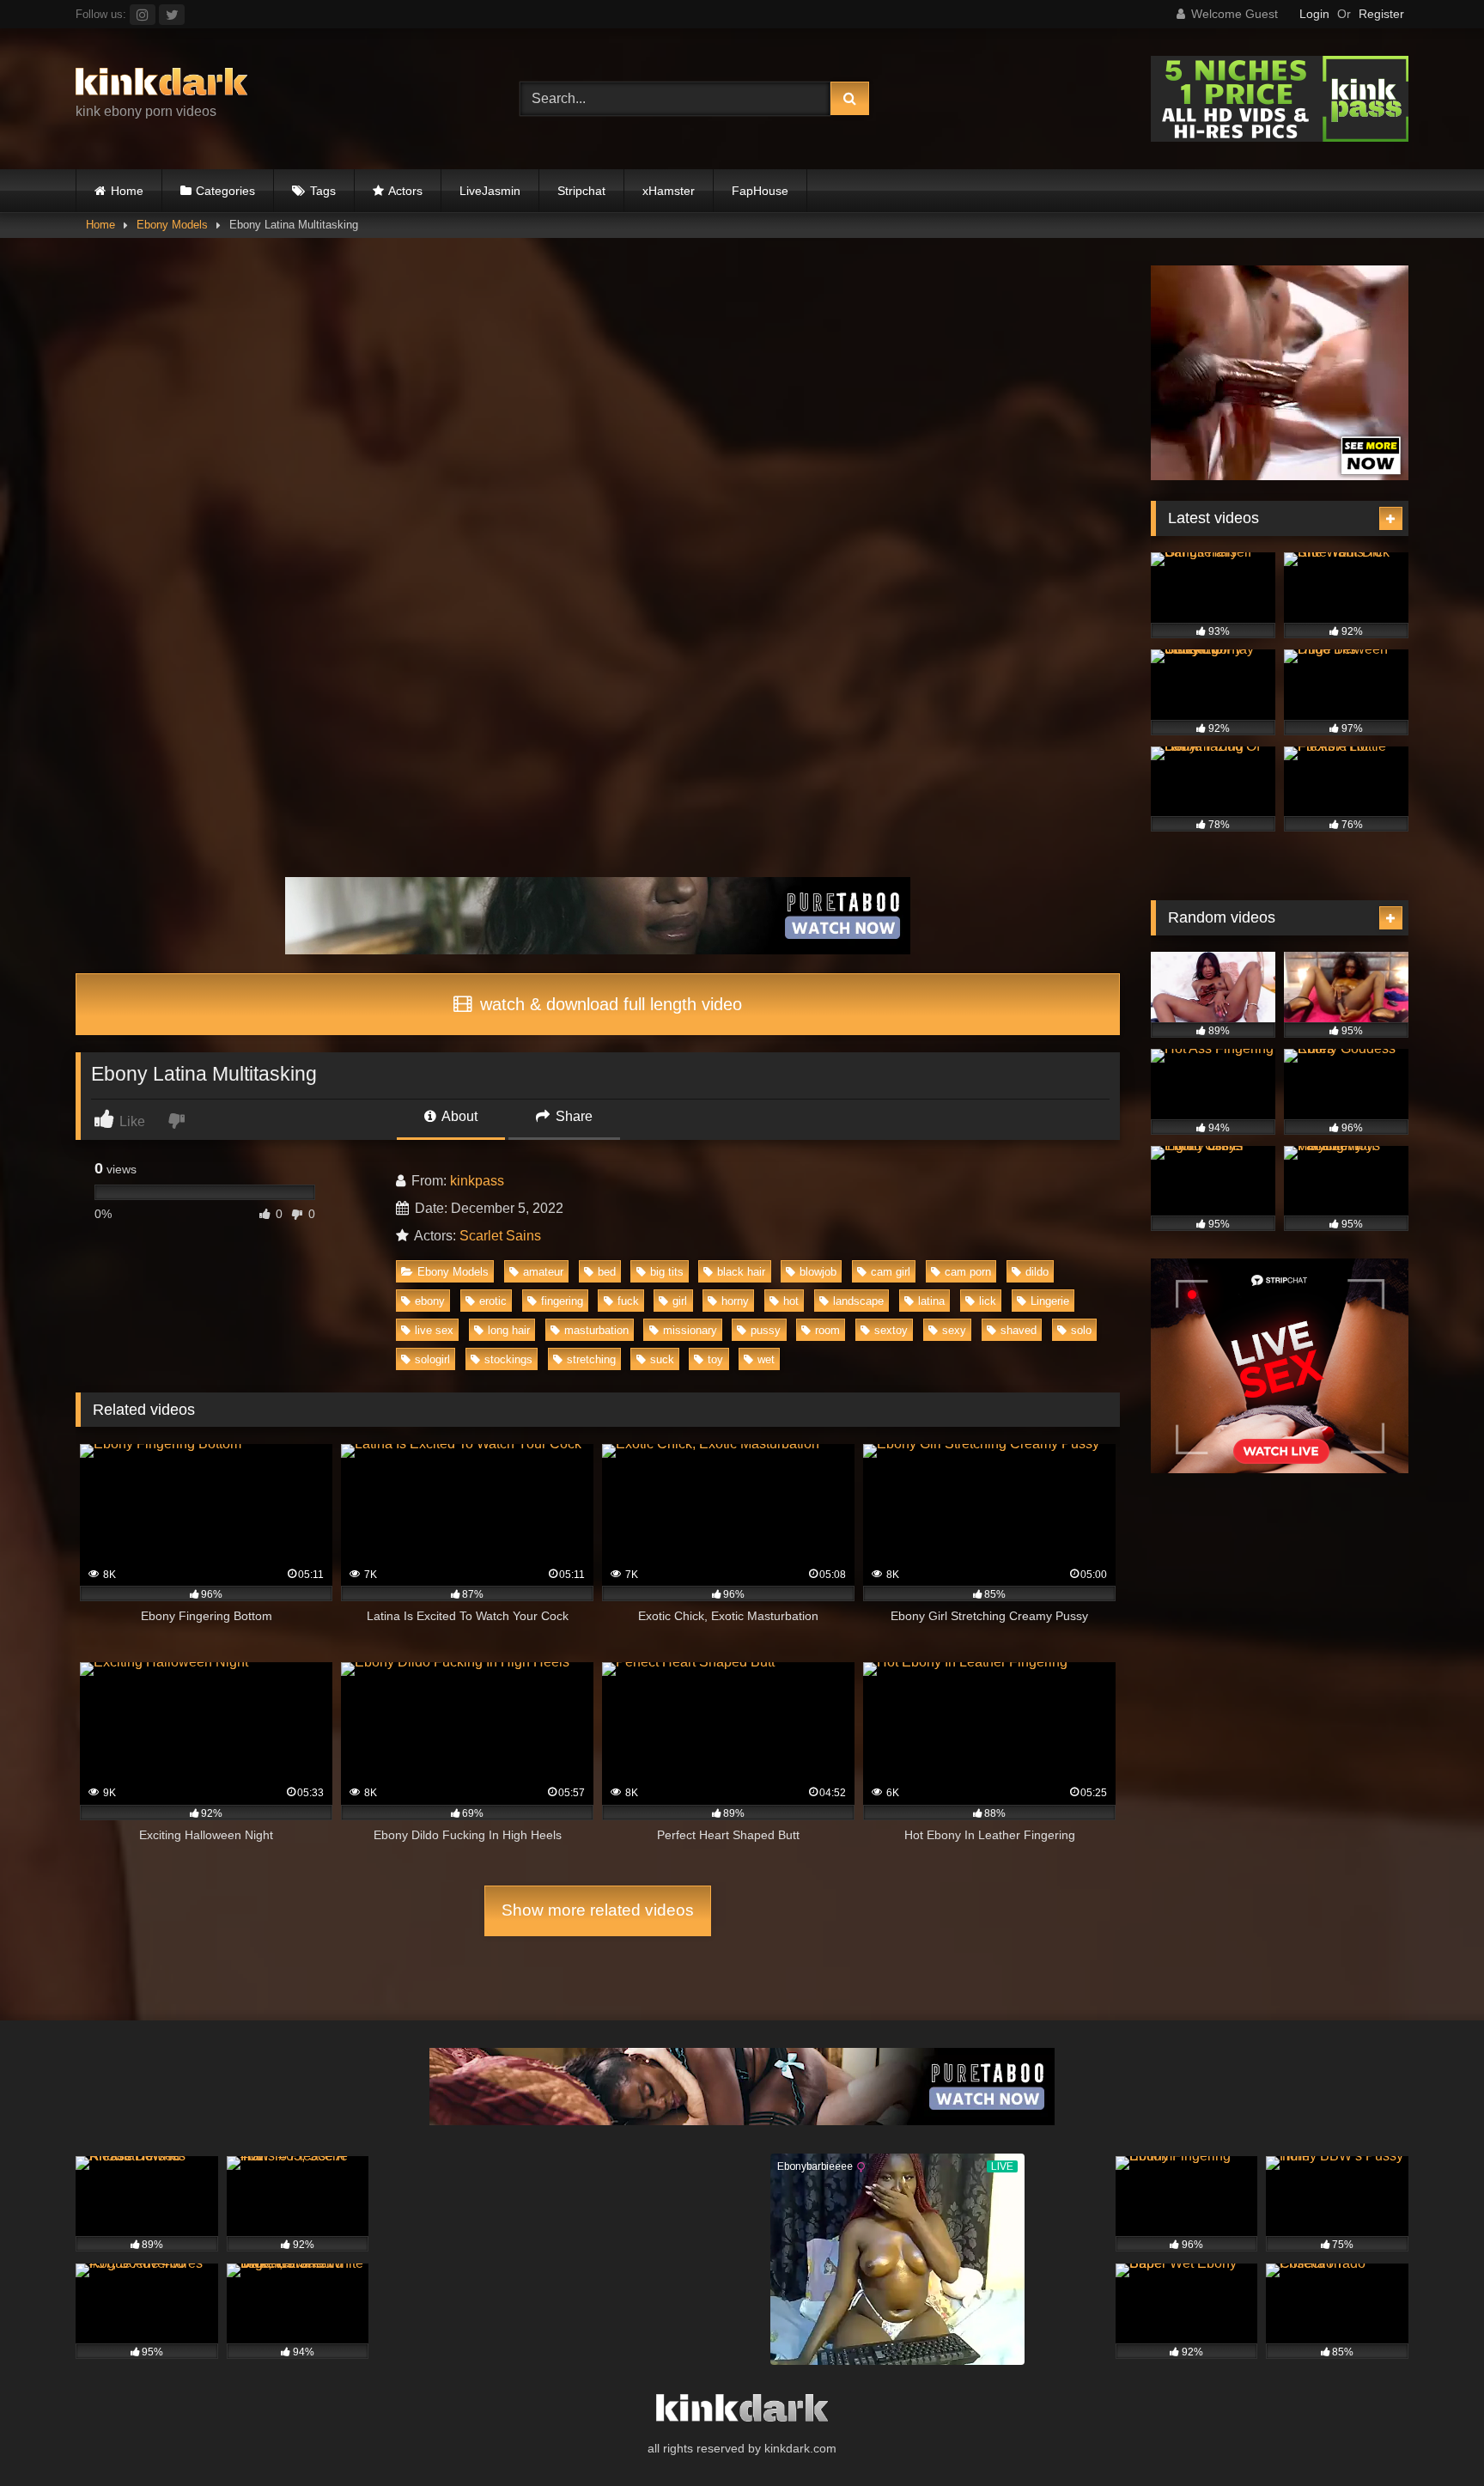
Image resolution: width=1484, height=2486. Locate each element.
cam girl (891, 1272)
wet (766, 1359)
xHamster (669, 191)
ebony (430, 1301)
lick (988, 1301)
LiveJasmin (490, 191)
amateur (543, 1272)
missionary (690, 1330)
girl (680, 1301)
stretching (591, 1359)
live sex (434, 1330)
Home (127, 191)
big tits (667, 1272)
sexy (954, 1330)
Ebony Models (172, 225)
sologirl (432, 1359)
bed (607, 1272)
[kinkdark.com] (161, 85)
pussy (766, 1330)
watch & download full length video (608, 1004)
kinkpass (477, 1181)
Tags (323, 191)
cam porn (968, 1272)
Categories (225, 191)
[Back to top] (1431, 2435)
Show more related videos (598, 1910)
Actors (405, 191)
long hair (509, 1330)
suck (662, 1359)
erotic (493, 1301)
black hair (741, 1272)
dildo (1037, 1272)
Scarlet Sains (500, 1236)
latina (931, 1301)
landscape (858, 1301)
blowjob (818, 1272)
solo (1081, 1330)
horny (735, 1301)
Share (572, 1116)
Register (1381, 14)
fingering (562, 1301)
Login (1314, 14)
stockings (508, 1359)
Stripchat (581, 191)
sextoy (891, 1330)
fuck (628, 1301)
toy (715, 1359)
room (827, 1330)
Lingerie (1050, 1301)
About (458, 1116)
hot (791, 1301)
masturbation (596, 1330)
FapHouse (760, 191)
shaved (1019, 1330)
